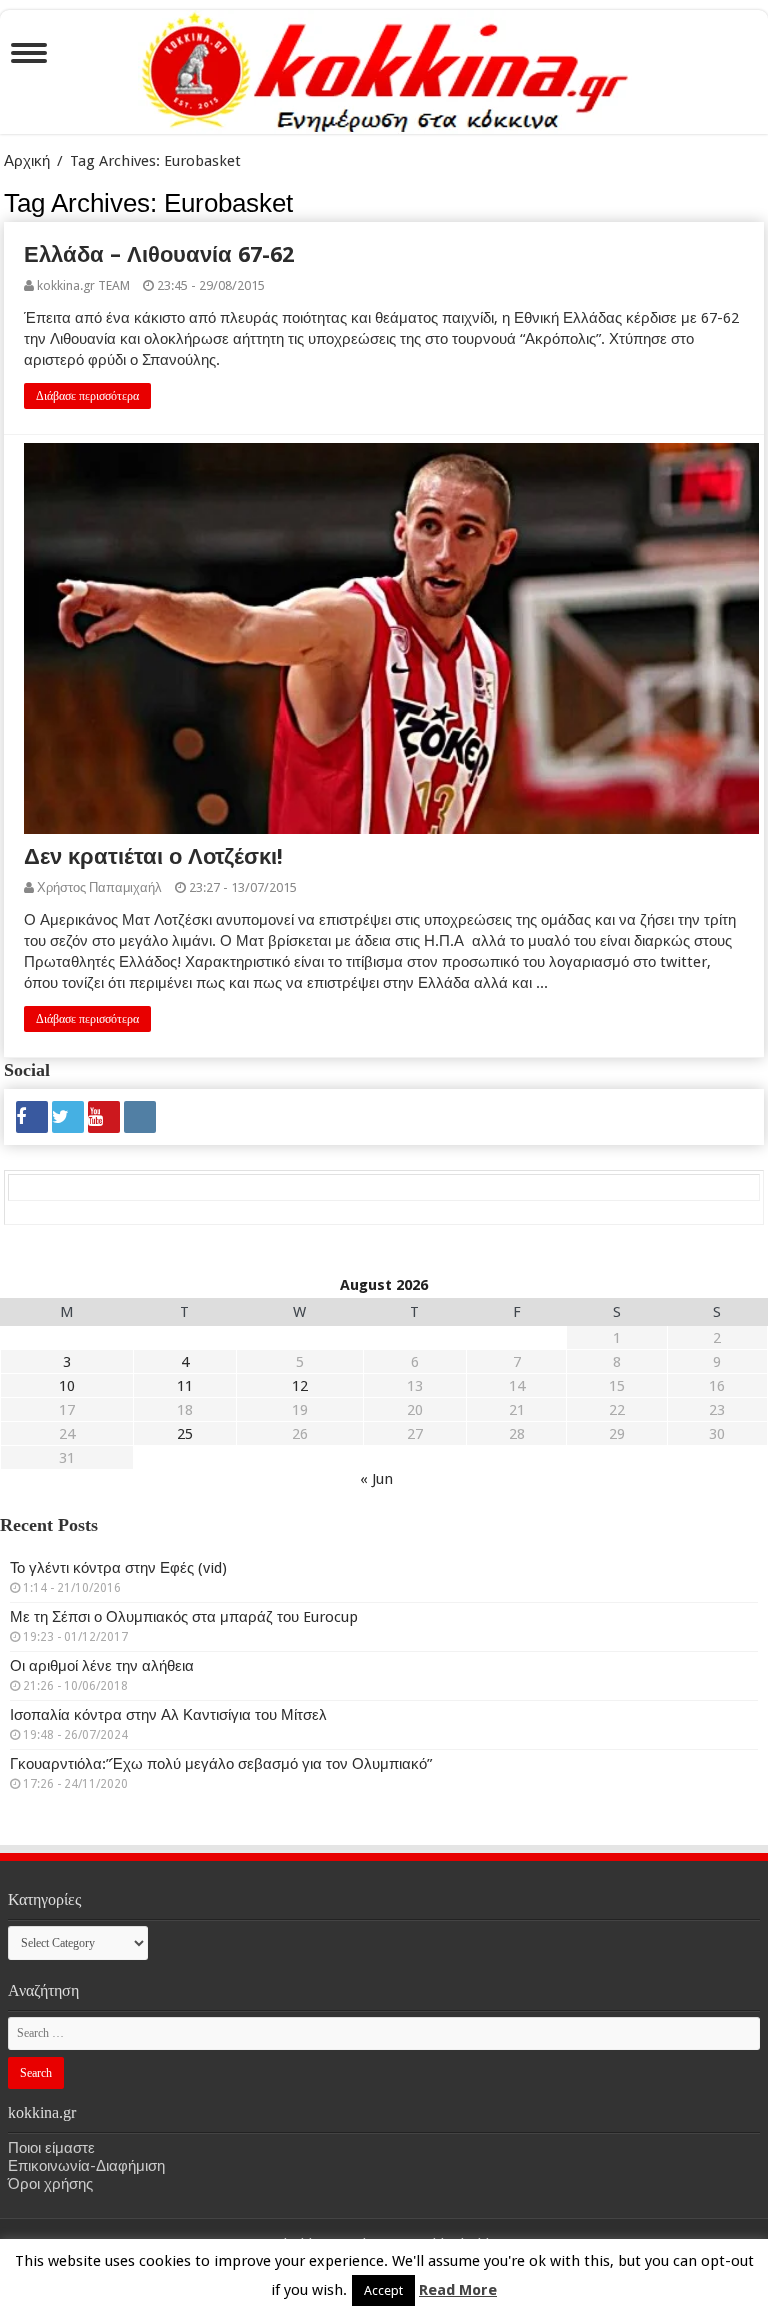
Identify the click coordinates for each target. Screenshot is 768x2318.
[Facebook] (32, 1117)
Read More (458, 2290)
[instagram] (140, 1117)
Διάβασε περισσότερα (87, 396)
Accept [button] (383, 2290)
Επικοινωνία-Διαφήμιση (86, 2166)
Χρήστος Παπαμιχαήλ (99, 887)
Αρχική (27, 161)
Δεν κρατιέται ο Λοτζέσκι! (153, 856)
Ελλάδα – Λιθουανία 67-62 (159, 254)
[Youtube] (104, 1117)
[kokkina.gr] (385, 68)
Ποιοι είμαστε (51, 2148)
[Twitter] (68, 1117)
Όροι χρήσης (50, 2184)
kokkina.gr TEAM (83, 285)
